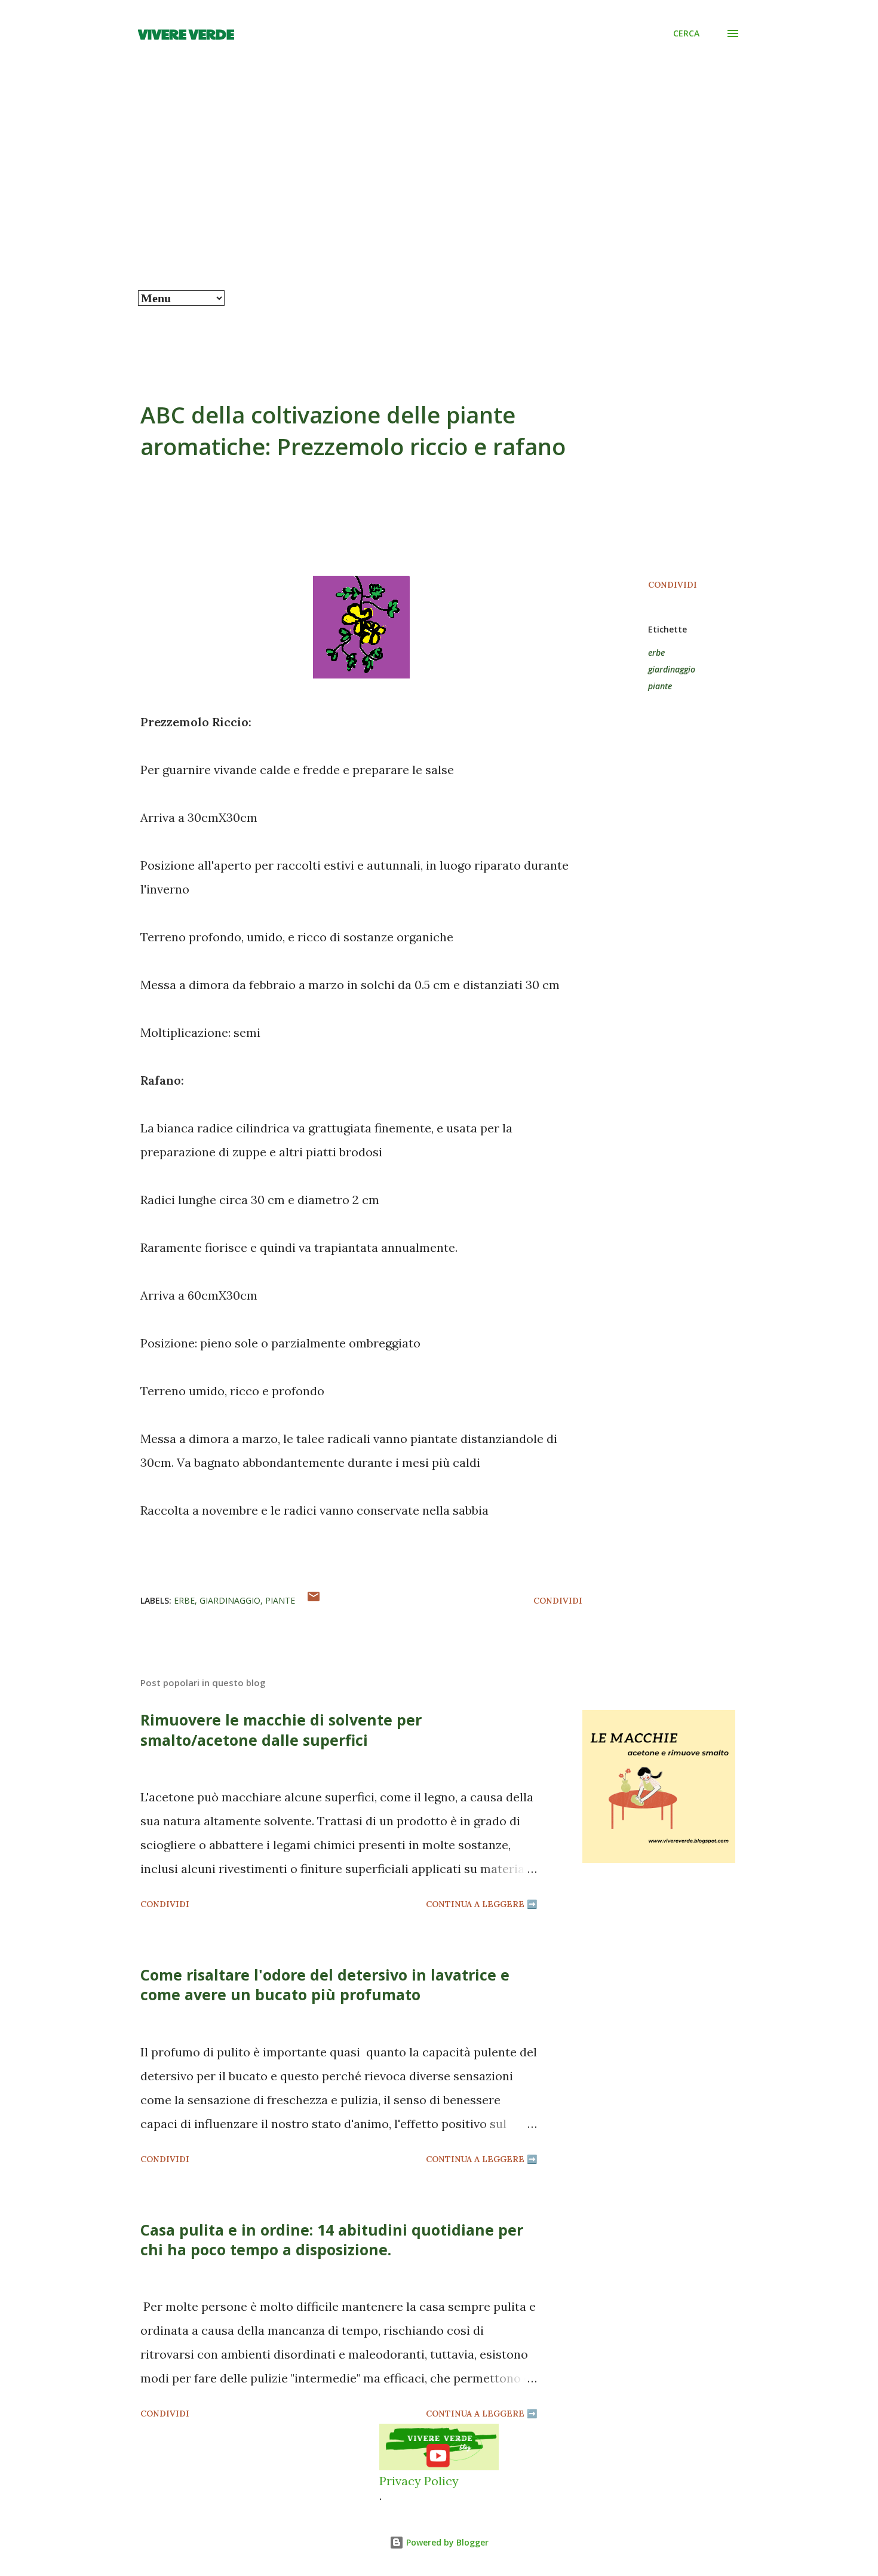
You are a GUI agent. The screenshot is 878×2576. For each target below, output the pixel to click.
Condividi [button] (673, 585)
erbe (656, 653)
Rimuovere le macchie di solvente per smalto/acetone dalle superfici (281, 1729)
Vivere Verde (186, 33)
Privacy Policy (419, 2481)
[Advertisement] (439, 201)
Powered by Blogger (446, 2542)
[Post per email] (314, 1601)
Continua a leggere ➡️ (481, 1904)
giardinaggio (672, 669)
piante (660, 686)
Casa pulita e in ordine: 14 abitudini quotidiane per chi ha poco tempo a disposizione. (332, 2239)
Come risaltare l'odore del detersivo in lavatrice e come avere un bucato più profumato (325, 1984)
